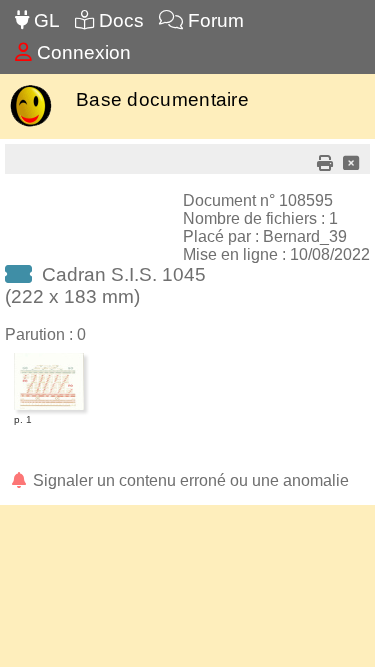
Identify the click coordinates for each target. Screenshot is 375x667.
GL (44, 20)
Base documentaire (162, 99)
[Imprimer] (325, 163)
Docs (119, 20)
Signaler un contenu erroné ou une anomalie (189, 480)
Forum (213, 20)
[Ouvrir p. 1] (49, 356)
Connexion (81, 52)
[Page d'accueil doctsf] (30, 124)
